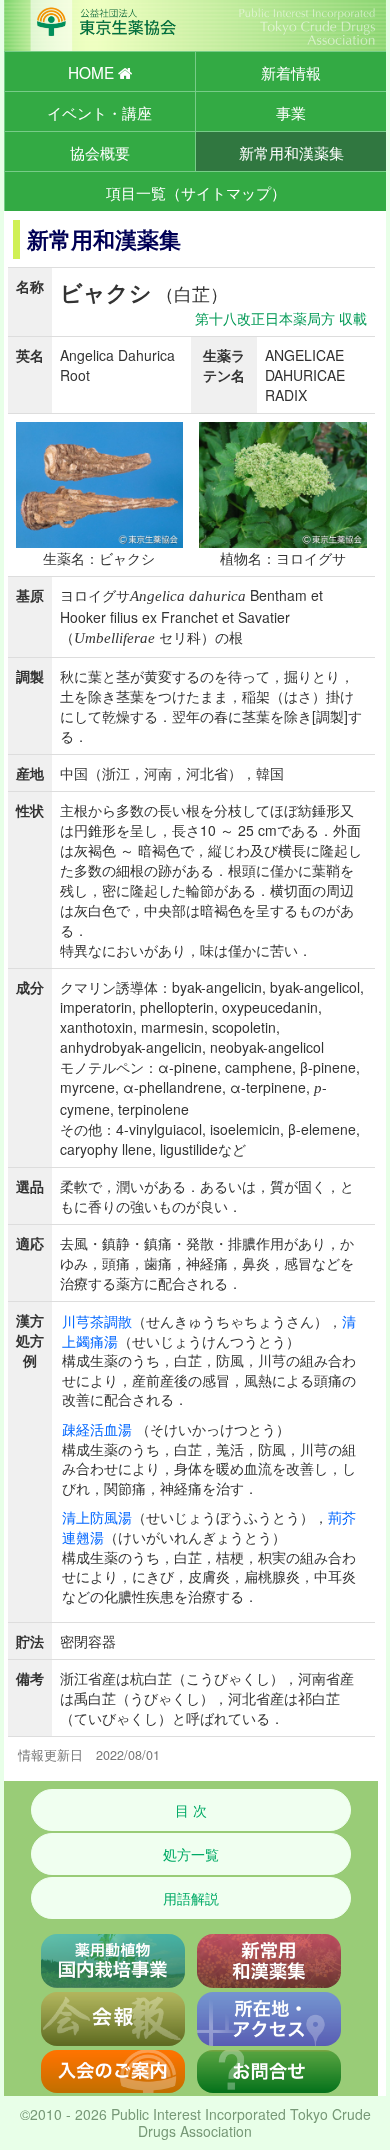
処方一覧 (191, 1854)
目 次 (191, 1810)
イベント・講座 (99, 112)
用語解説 (191, 1898)
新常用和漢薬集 (291, 152)
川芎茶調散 (97, 1321)
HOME (93, 72)
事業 (291, 112)
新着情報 (291, 72)
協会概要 (100, 152)
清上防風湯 (97, 1517)
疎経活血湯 (97, 1429)
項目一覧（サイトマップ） (196, 192)
